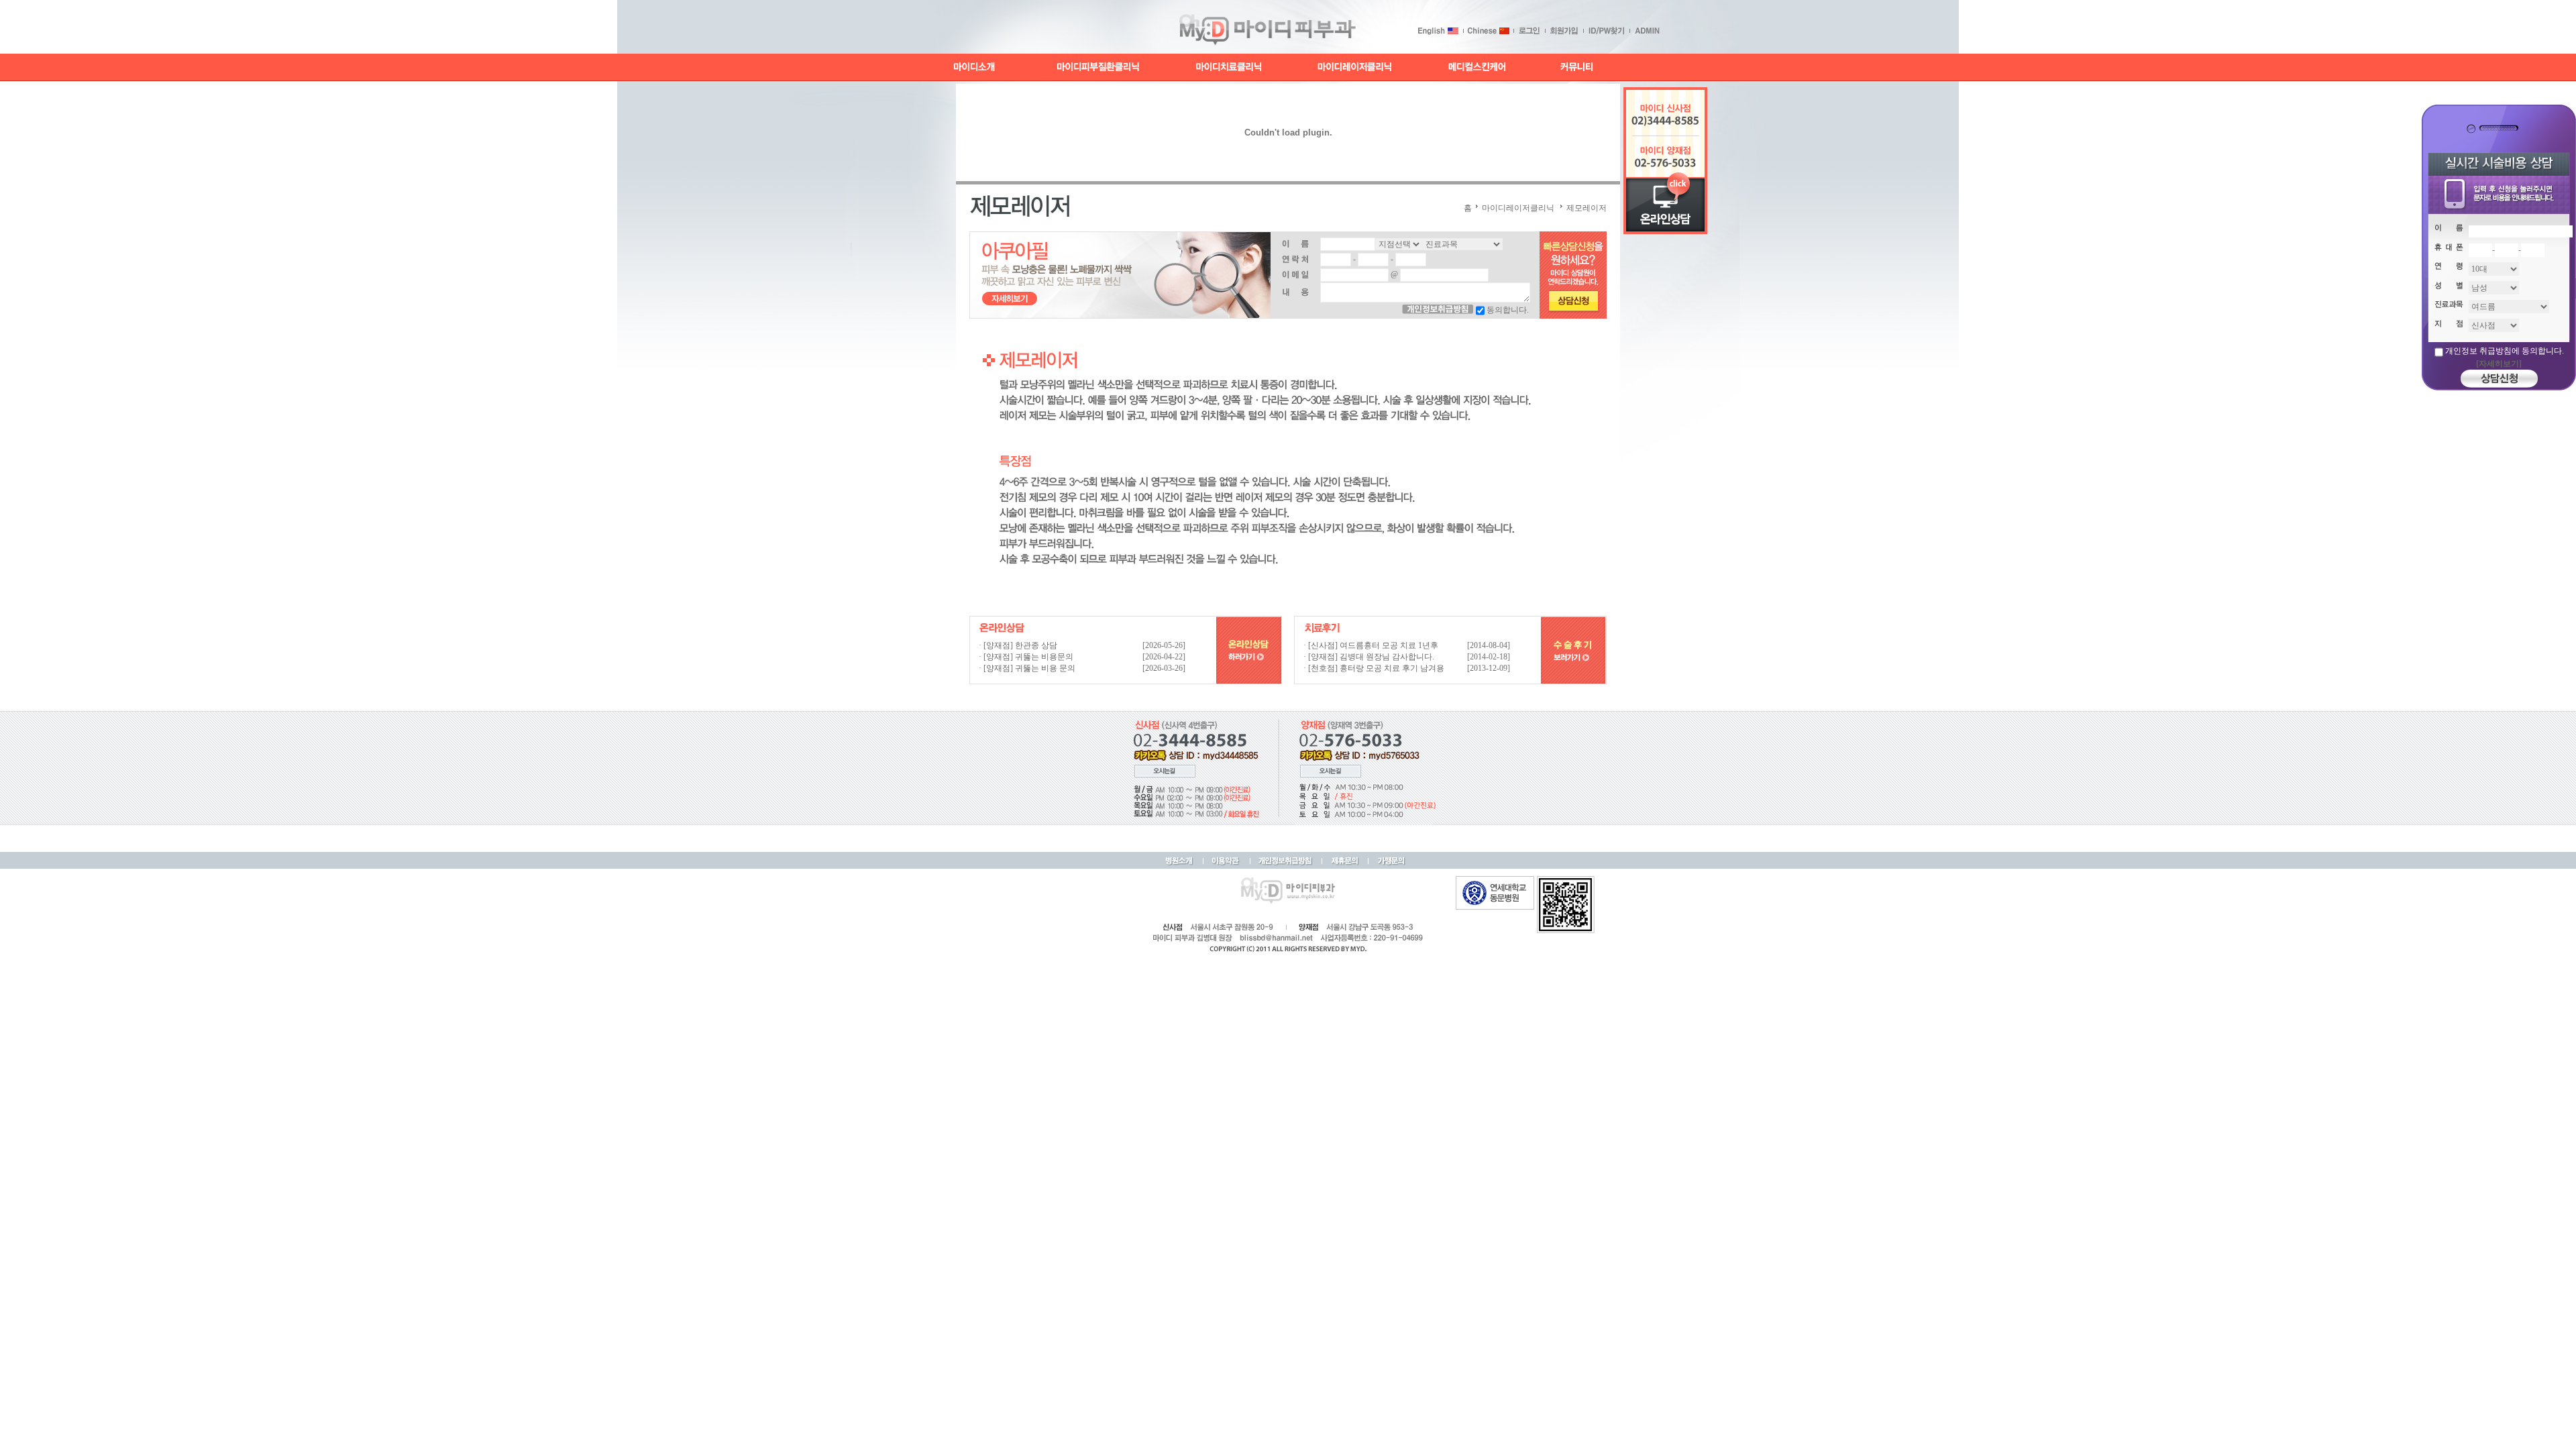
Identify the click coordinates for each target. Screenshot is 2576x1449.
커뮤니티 (1575, 67)
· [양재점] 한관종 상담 (1018, 645)
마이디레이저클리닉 (1355, 67)
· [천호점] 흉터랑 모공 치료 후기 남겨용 (1374, 668)
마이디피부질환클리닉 (1098, 67)
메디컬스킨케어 (1477, 67)
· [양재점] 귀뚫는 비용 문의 (1027, 668)
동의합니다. (1508, 310)
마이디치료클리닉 (1230, 67)
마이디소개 (975, 67)
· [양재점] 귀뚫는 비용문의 (1026, 657)
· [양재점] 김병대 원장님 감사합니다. (1369, 657)
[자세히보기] (2499, 364)
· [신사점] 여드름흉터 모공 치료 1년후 (1371, 645)
